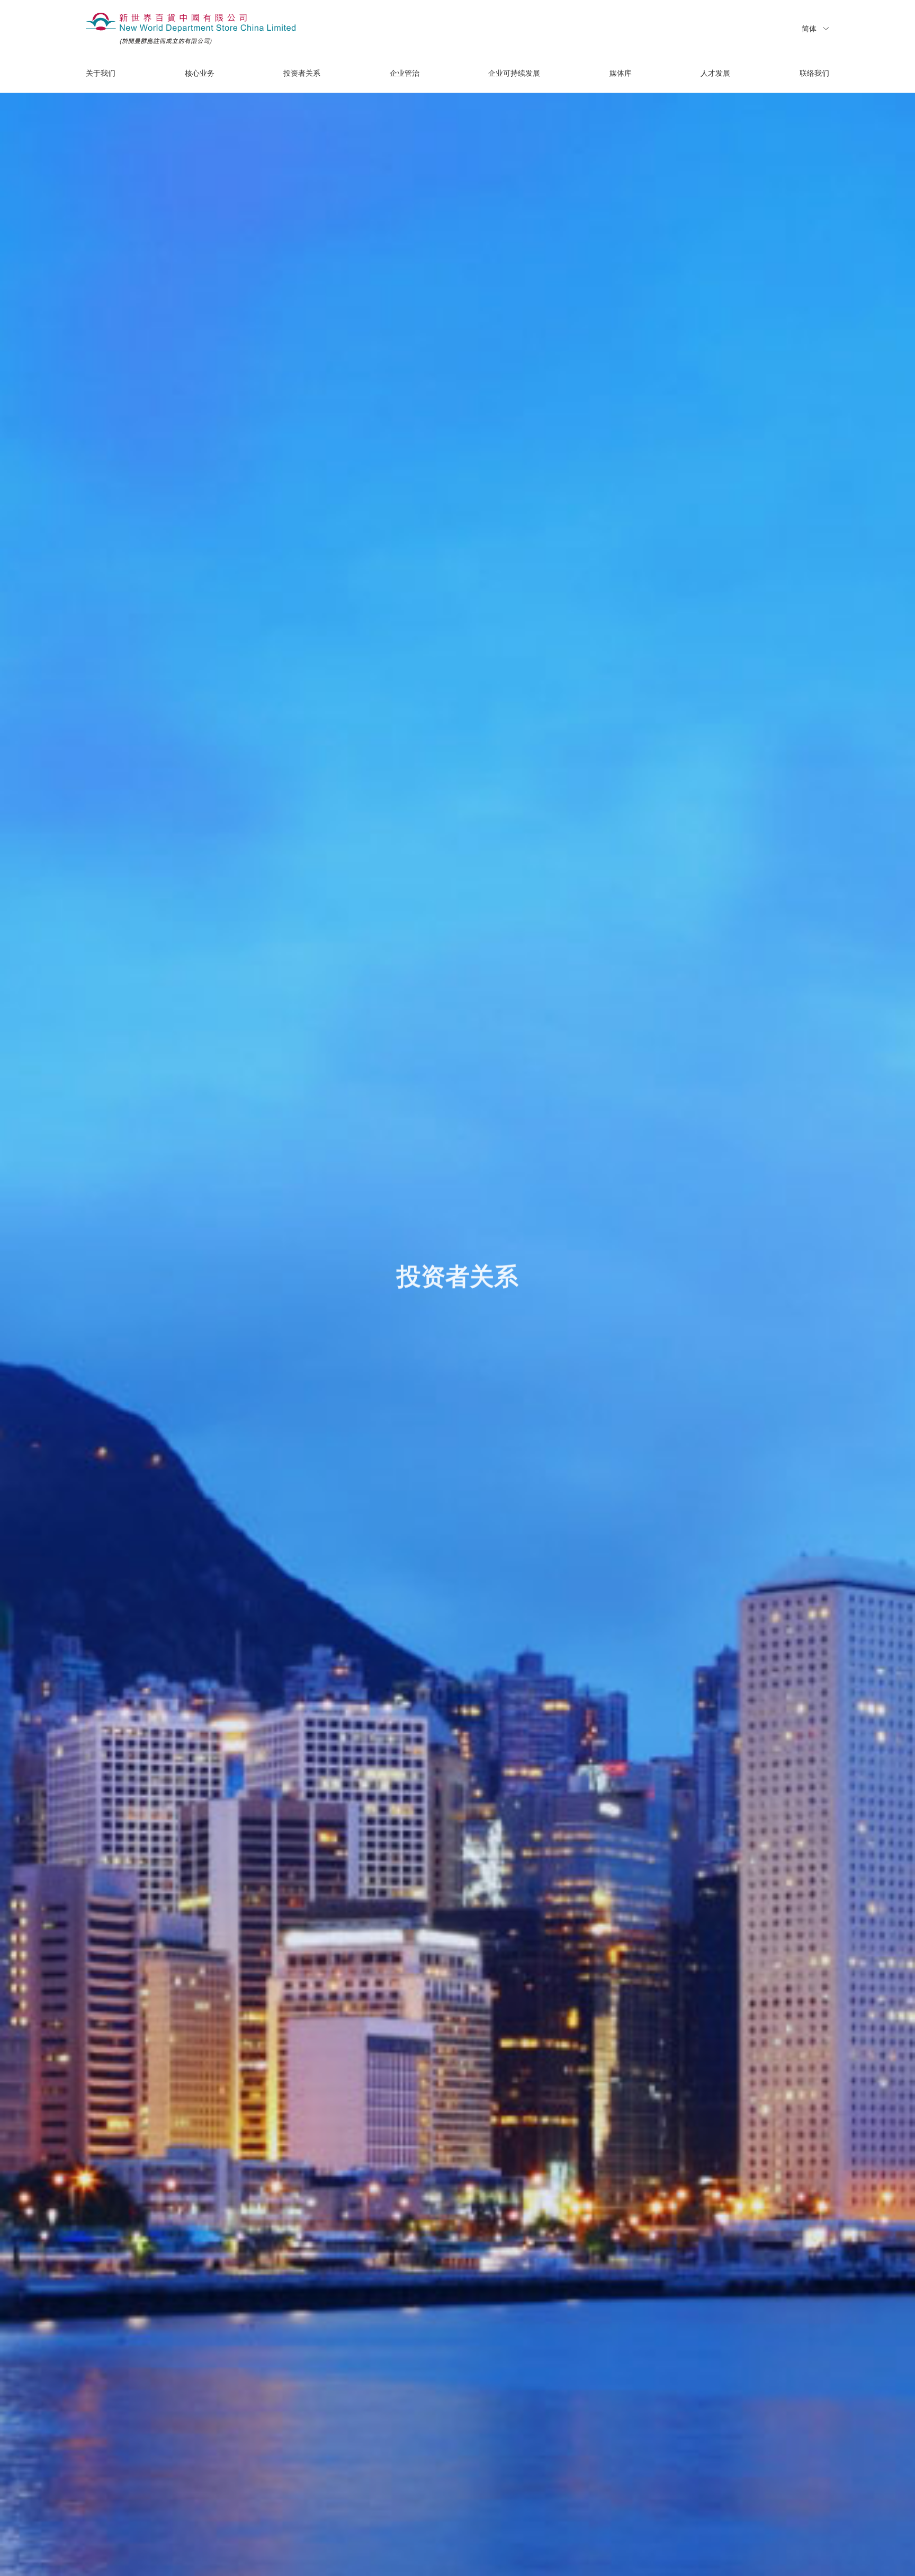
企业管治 (405, 74)
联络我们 (814, 74)
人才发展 (715, 74)
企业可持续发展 (514, 74)
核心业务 (200, 74)
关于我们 (101, 74)
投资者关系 (302, 74)
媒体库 (621, 74)
